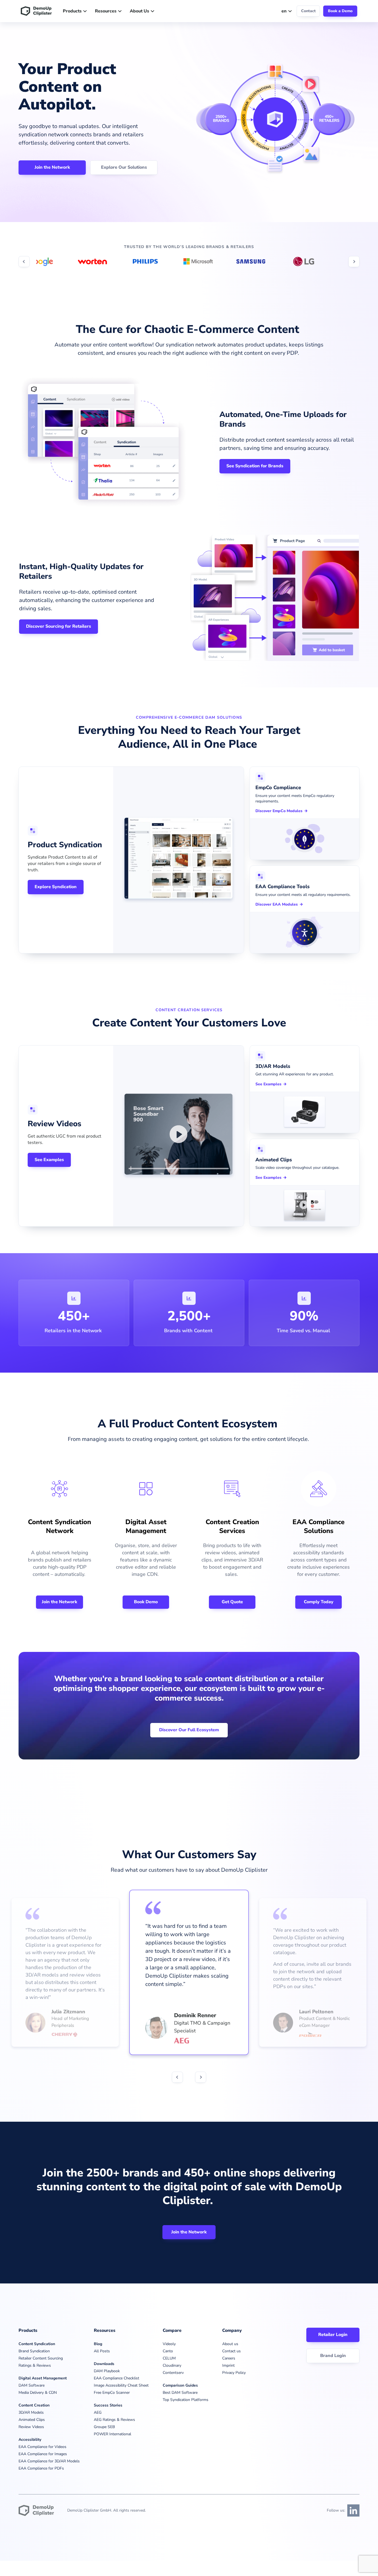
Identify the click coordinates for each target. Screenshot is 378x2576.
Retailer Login (333, 2335)
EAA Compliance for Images (43, 2454)
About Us (139, 11)
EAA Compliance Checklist (116, 2378)
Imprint (228, 2365)
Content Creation (34, 2405)
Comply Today (319, 1602)
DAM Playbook (107, 2371)
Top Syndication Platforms (186, 2400)
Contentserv (173, 2373)
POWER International (112, 2434)
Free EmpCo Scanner (112, 2393)
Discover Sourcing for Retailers (59, 626)
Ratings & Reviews (35, 2365)
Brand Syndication (34, 2351)
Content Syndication (37, 2344)
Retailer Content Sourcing (41, 2358)
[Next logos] (354, 262)
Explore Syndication (56, 887)
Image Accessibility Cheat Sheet (121, 2385)
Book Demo (146, 1602)
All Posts (102, 2351)
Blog (98, 2344)
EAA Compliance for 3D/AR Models (49, 2461)
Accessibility (30, 2440)
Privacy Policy (234, 2373)
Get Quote (232, 1602)
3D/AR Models (31, 2412)
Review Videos (31, 2427)
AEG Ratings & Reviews (114, 2420)
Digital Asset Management (43, 2378)
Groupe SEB (104, 2427)
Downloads (104, 2364)
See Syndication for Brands (255, 466)
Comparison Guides (180, 2385)
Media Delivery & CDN (38, 2393)
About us (230, 2344)
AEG (98, 2412)
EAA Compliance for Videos (42, 2447)
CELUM (169, 2358)
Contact (308, 11)
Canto (168, 2351)
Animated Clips (32, 2420)
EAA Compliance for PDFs (41, 2468)
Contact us (231, 2351)
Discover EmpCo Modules (279, 811)
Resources (106, 11)
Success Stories (108, 2405)
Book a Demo (340, 11)
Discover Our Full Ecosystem (189, 1730)
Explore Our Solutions (124, 167)
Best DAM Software (180, 2393)
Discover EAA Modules (277, 904)
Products (72, 11)
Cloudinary (172, 2365)
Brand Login (333, 2356)
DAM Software (32, 2385)
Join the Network (52, 167)
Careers (229, 2358)
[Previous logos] (24, 262)
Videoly (169, 2344)
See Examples (49, 1160)
